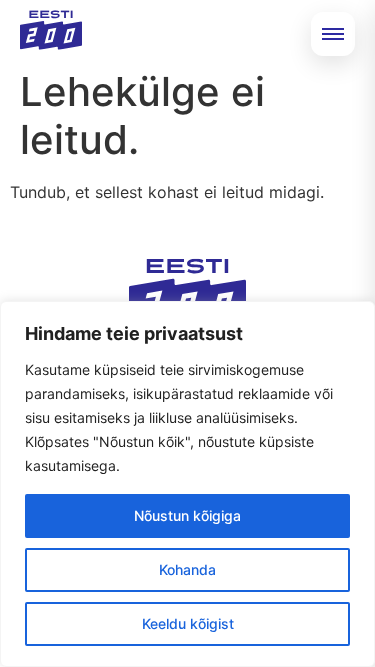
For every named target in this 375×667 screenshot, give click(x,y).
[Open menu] (333, 34)
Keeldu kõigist (188, 623)
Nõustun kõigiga (187, 515)
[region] (187, 484)
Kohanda (187, 569)
